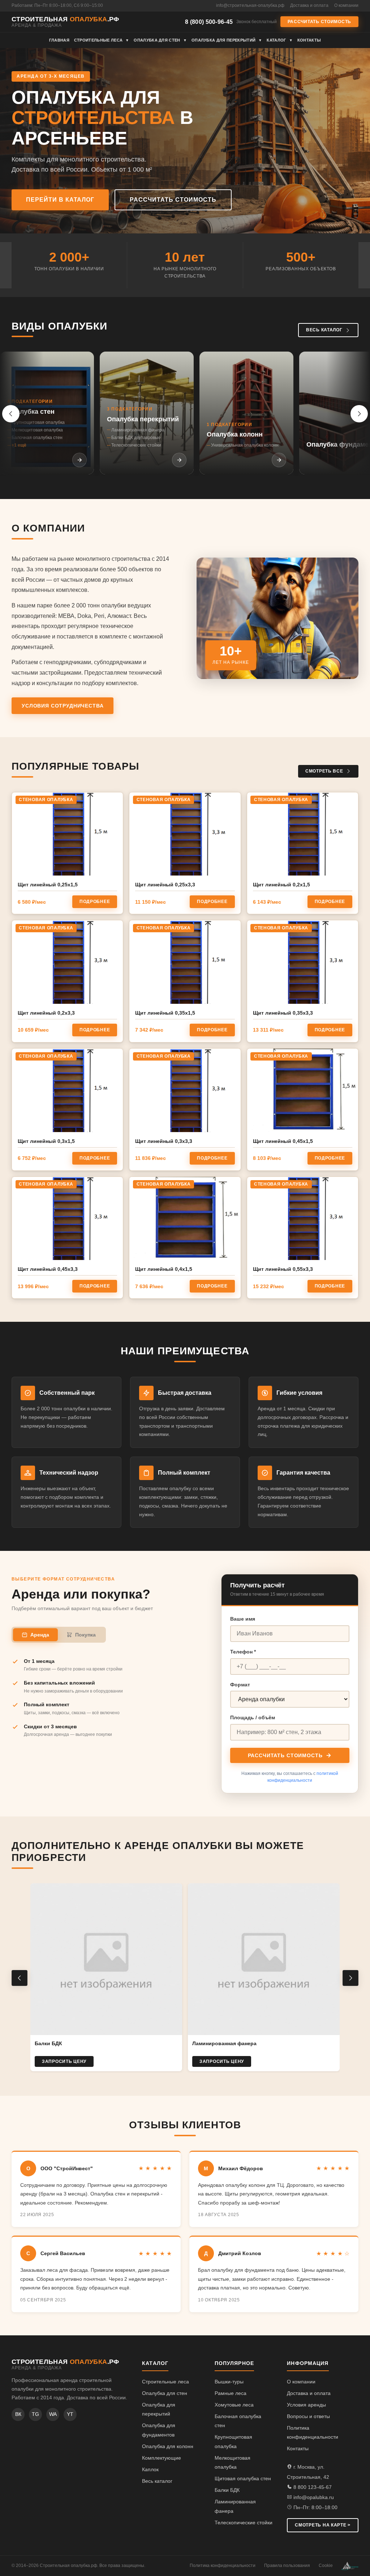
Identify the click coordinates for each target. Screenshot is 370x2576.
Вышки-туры (229, 2382)
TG (35, 2414)
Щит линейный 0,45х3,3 (48, 1269)
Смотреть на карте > (323, 2525)
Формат (240, 1685)
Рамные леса (231, 2393)
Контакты (298, 2448)
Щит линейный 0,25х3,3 (165, 885)
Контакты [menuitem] (309, 40)
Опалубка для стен (165, 2393)
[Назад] (11, 414)
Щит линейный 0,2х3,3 (46, 1013)
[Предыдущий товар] (20, 1978)
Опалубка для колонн (168, 2446)
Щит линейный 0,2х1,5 (281, 885)
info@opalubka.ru (313, 2497)
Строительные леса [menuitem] (102, 40)
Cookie (326, 2566)
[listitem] (47, 413)
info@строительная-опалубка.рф (250, 5)
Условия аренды (306, 2405)
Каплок (150, 2469)
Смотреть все (324, 771)
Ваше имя (243, 1619)
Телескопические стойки (244, 2523)
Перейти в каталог (60, 200)
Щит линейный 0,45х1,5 (283, 1141)
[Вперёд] (359, 414)
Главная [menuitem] (59, 40)
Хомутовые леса (234, 2405)
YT (70, 2414)
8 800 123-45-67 (312, 2487)
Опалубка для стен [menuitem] (160, 40)
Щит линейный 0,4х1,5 (164, 1269)
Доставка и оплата (309, 5)
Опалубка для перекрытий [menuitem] (227, 40)
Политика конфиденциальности (223, 2566)
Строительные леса (165, 2382)
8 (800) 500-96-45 (209, 22)
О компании (346, 5)
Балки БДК (227, 2490)
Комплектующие (162, 2458)
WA (53, 2414)
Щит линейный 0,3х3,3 (164, 1141)
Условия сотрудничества (63, 706)
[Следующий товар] (350, 1978)
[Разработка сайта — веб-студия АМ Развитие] (350, 2566)
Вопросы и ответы (308, 2416)
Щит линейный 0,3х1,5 (46, 1141)
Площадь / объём (253, 1717)
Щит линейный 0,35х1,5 (165, 1013)
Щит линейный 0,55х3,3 (283, 1269)
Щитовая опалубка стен (243, 2478)
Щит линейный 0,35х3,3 (283, 1013)
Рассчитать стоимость (319, 22)
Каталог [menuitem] (280, 40)
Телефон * (243, 1652)
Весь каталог (324, 330)
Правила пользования (287, 2566)
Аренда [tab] (40, 1635)
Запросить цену (64, 2061)
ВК (18, 2414)
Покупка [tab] (85, 1635)
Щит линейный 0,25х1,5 (48, 885)
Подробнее (95, 902)
